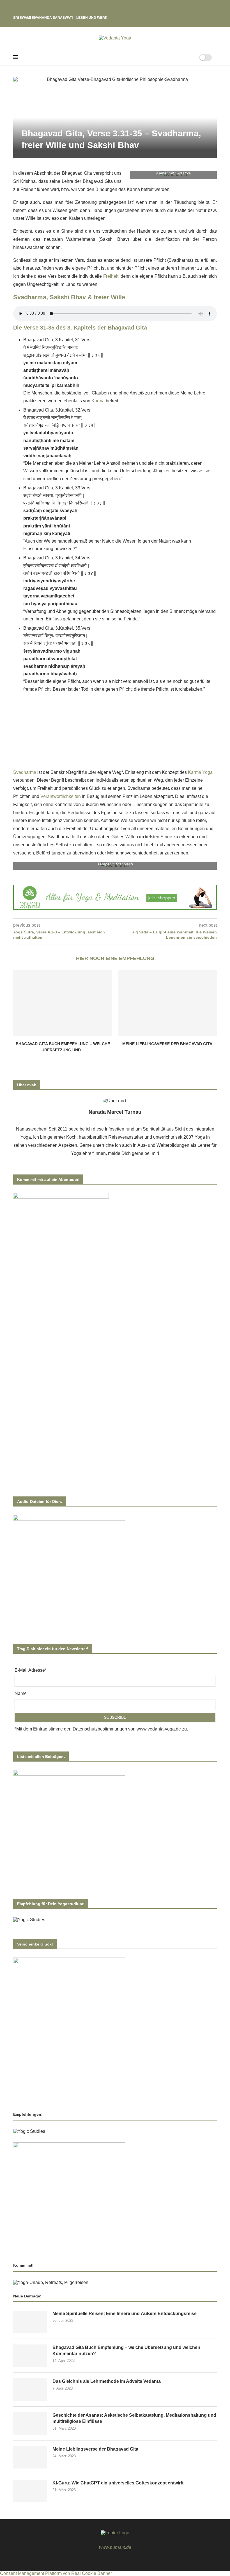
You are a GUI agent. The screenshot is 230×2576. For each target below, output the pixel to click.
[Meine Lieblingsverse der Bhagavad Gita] (167, 1003)
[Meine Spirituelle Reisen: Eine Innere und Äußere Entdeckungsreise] (30, 2322)
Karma (98, 401)
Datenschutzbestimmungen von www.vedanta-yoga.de (127, 1729)
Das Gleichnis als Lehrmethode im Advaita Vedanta (107, 2381)
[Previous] (19, 9)
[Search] (188, 57)
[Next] (26, 9)
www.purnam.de (115, 2547)
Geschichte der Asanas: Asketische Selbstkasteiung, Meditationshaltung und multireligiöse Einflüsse (134, 2418)
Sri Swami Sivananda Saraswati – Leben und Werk (60, 18)
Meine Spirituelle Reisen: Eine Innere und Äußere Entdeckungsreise (125, 2314)
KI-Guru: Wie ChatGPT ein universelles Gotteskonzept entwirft (118, 2483)
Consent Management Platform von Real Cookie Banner (56, 2573)
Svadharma (25, 772)
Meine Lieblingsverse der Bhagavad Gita (167, 1044)
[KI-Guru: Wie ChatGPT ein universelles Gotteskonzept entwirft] (30, 2491)
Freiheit (111, 276)
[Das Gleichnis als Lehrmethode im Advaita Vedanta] (30, 2390)
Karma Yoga (200, 772)
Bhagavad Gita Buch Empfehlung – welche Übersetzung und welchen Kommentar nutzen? (126, 2350)
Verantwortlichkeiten (61, 796)
